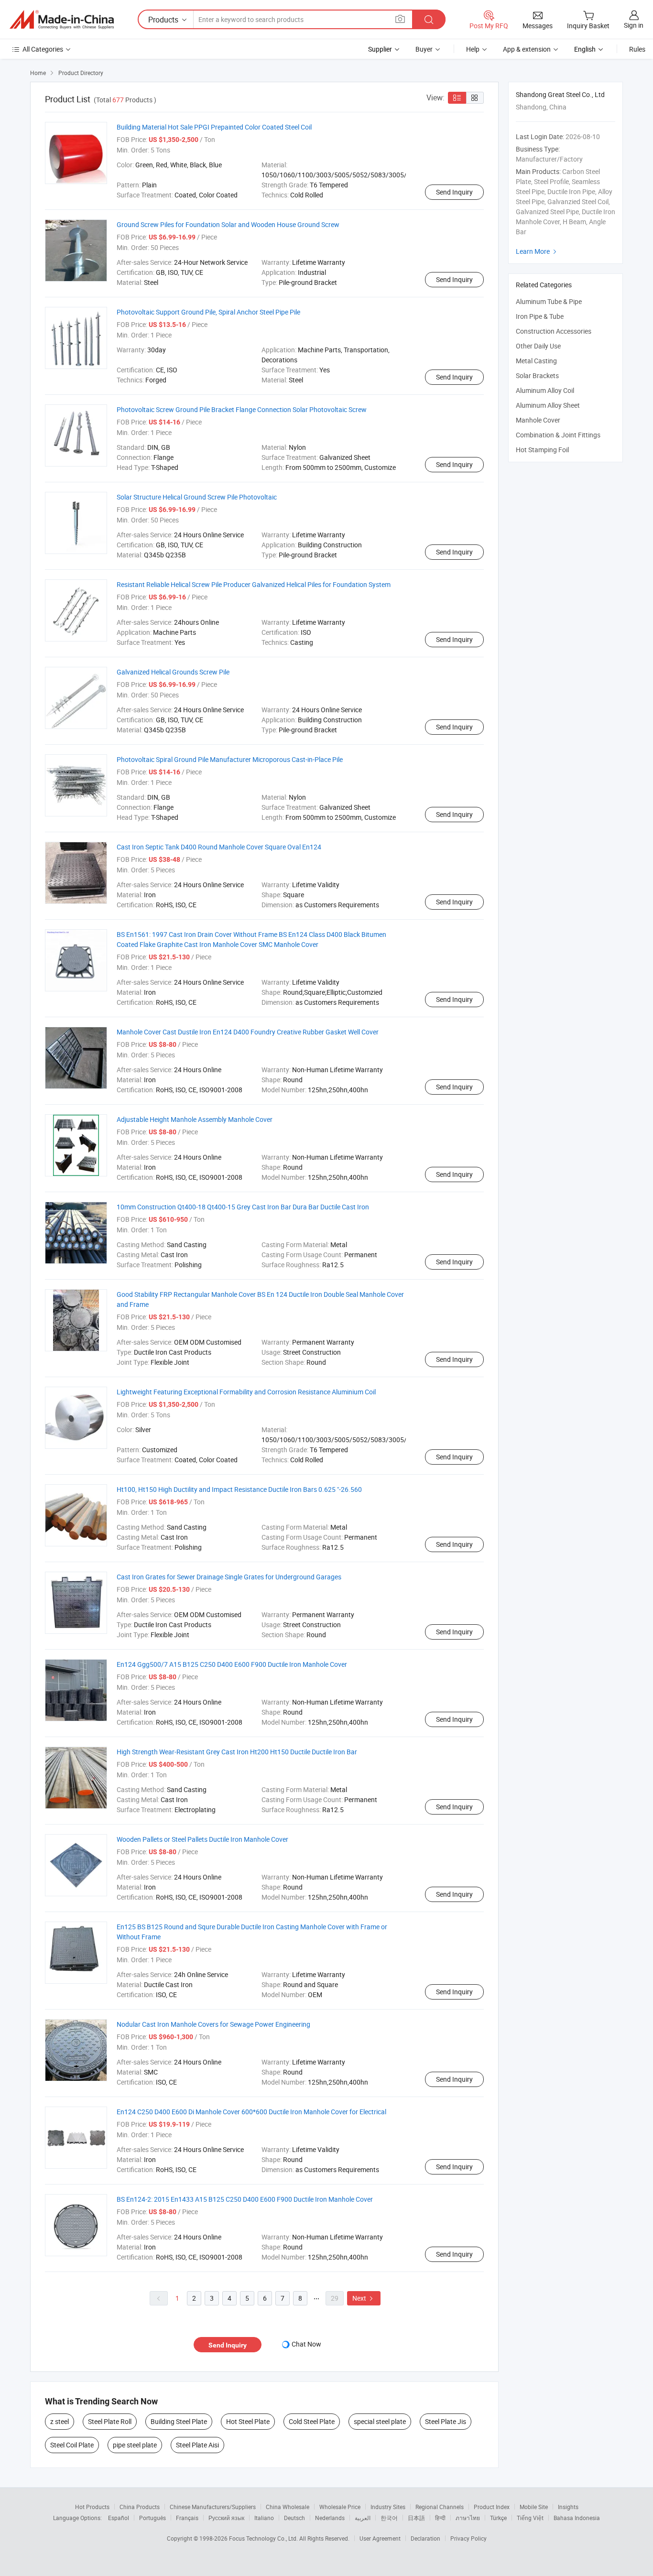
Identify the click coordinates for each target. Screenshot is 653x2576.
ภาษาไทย (468, 2518)
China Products (140, 2507)
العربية (363, 2518)
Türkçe (498, 2518)
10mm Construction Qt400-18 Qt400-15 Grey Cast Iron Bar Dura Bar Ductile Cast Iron (243, 1207)
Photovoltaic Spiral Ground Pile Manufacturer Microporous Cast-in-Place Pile (230, 759)
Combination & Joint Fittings (558, 435)
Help (473, 49)
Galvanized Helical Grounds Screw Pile (173, 672)
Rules (637, 49)
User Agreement (380, 2538)
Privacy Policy (468, 2538)
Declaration (425, 2538)
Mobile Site (534, 2507)
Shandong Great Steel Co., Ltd (560, 94)
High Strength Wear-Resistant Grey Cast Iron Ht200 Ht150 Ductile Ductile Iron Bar (237, 1752)
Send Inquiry (454, 192)
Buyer (424, 49)
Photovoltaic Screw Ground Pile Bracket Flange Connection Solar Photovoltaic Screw (242, 409)
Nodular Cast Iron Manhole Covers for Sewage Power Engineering (213, 2024)
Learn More (537, 251)
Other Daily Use (538, 346)
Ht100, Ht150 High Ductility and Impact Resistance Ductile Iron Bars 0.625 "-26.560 (239, 1489)
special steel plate (380, 2421)
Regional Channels (440, 2507)
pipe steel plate (135, 2445)
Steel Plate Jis (446, 2421)
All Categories (43, 49)
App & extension (527, 49)
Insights (568, 2507)
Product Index (492, 2507)
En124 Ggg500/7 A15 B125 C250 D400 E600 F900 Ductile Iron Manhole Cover (232, 1664)
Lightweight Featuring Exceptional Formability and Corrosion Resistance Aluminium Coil (246, 1392)
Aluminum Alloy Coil (545, 390)
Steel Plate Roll (110, 2421)
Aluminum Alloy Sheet (548, 405)
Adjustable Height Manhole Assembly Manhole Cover (195, 1119)
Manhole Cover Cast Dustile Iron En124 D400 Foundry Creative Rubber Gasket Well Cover (248, 1032)
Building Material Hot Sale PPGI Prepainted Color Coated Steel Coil (214, 127)
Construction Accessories (554, 331)
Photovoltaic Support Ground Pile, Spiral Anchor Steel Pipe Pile (208, 312)
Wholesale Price (340, 2507)
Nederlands (330, 2518)
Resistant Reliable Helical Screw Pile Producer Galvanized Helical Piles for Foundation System (254, 584)
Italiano (264, 2518)
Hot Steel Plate (248, 2421)
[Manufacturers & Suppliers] (62, 20)
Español (119, 2518)
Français (187, 2518)
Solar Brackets (537, 375)
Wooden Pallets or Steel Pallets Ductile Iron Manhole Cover (202, 1839)
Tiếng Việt (530, 2518)
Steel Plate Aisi (197, 2445)
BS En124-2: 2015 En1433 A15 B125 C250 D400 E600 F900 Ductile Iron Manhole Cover (245, 2199)
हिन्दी (440, 2518)
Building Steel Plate (179, 2421)
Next (364, 2298)
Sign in (634, 25)
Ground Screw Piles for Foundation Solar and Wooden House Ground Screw (228, 224)
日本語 (416, 2518)
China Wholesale (288, 2507)
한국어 (389, 2518)
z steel (60, 2421)
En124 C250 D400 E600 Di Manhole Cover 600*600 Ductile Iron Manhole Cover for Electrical (251, 2112)
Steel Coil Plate (72, 2445)
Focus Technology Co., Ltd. (264, 2538)
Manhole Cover (538, 420)
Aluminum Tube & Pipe (549, 301)
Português (152, 2518)
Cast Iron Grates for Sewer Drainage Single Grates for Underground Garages (229, 1577)
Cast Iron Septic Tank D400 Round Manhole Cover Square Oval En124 (219, 847)
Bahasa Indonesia (577, 2518)
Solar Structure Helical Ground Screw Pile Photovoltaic (197, 497)
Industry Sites (388, 2507)
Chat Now (306, 2344)
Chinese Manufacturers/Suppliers (213, 2507)
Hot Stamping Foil (542, 450)
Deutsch (294, 2518)
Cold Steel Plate (312, 2421)
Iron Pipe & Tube (540, 316)
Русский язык (226, 2518)
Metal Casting (536, 361)
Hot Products (92, 2507)
